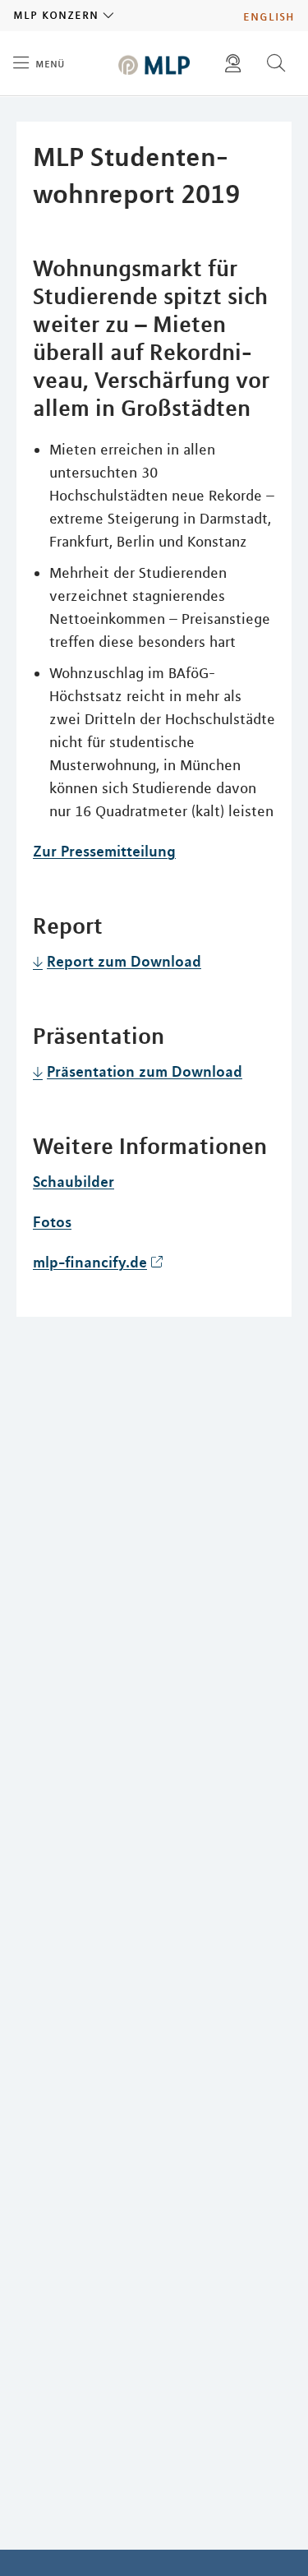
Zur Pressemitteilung (104, 851)
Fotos (52, 1221)
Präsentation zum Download (145, 1071)
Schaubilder (74, 1181)
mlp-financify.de (90, 1262)
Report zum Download (124, 961)
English (269, 16)
